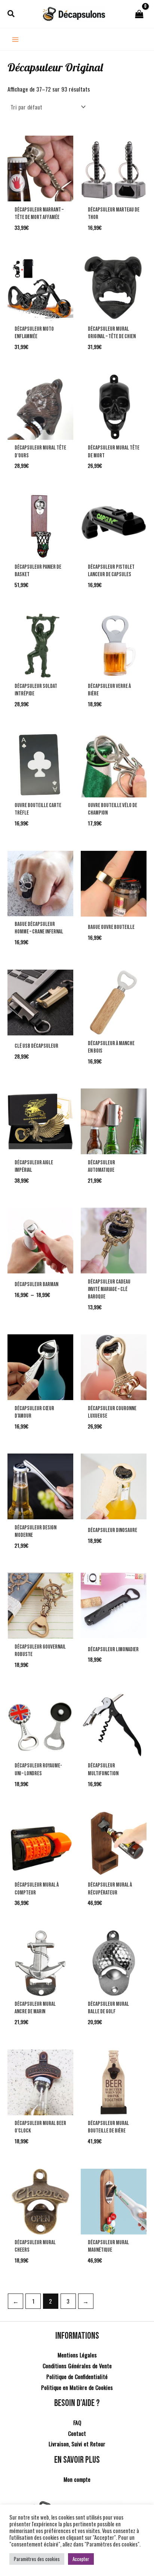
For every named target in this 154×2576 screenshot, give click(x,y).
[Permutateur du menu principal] (15, 40)
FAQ (77, 2422)
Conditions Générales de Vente (77, 2366)
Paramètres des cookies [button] (37, 2559)
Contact (77, 2433)
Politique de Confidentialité (77, 2376)
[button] (11, 14)
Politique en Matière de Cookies (77, 2387)
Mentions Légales (77, 2355)
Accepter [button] (81, 2559)
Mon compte (77, 2479)
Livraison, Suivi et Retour (77, 2444)
